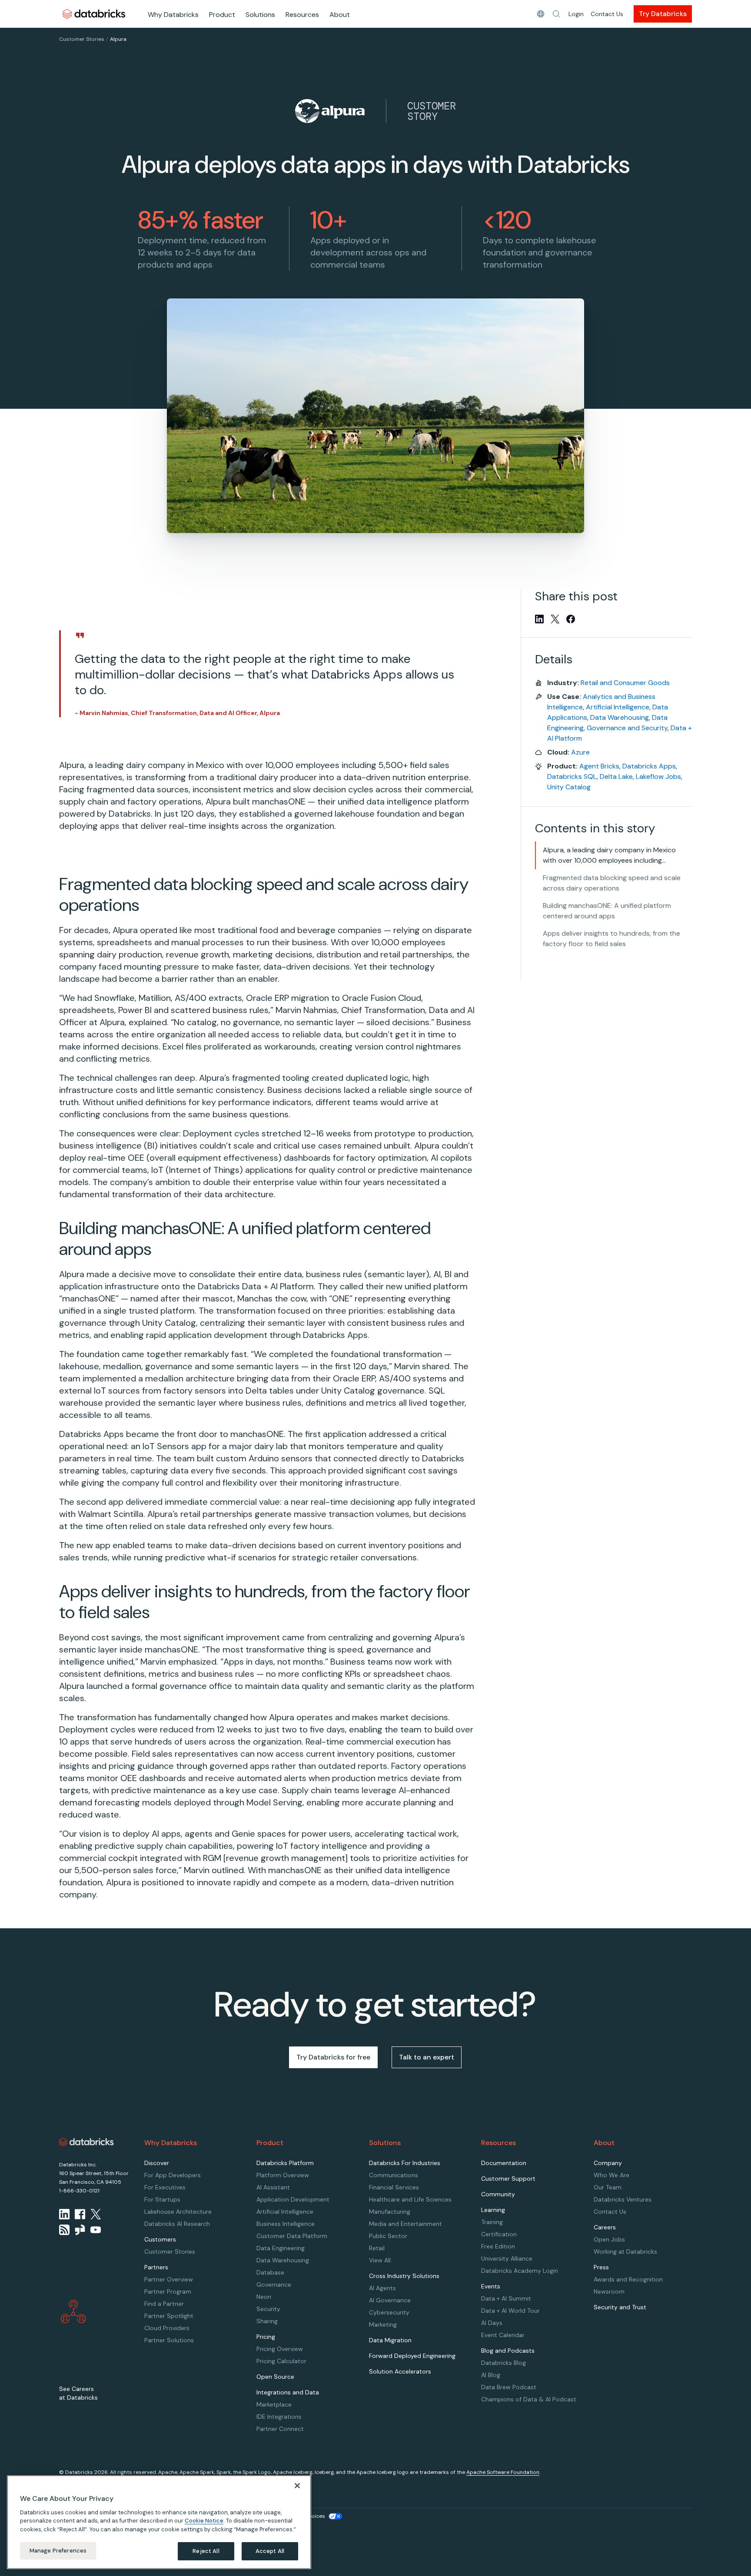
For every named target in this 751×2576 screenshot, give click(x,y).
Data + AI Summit (506, 2298)
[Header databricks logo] (94, 14)
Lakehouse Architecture (178, 2212)
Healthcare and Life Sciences (410, 2199)
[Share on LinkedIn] (539, 619)
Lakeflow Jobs (658, 776)
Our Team (608, 2187)
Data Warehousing (620, 717)
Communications (394, 2175)
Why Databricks (173, 15)
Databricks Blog (503, 2363)
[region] (159, 2522)
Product (222, 15)
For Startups (162, 2199)
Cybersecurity (389, 2312)
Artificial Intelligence (618, 707)
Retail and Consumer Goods (625, 683)
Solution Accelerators (400, 2371)
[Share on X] (555, 619)
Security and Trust (620, 2307)
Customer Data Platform (292, 2236)
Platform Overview (283, 2175)
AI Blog (491, 2375)
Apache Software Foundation (503, 2472)
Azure (580, 752)
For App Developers (173, 2175)
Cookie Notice (204, 2521)
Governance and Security (627, 728)
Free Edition (498, 2246)
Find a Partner (164, 2304)
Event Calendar (503, 2335)
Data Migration (390, 2340)
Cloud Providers (167, 2328)
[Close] (297, 2486)
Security (268, 2309)
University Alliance (507, 2258)
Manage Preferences (58, 2551)
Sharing (267, 2321)
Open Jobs (609, 2239)
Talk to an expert (427, 2057)
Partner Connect (280, 2429)
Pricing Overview (280, 2349)
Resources (302, 15)
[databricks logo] (86, 2142)
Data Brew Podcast (509, 2387)
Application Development (293, 2199)
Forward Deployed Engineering (412, 2356)
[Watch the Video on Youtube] (96, 2230)
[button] (556, 14)
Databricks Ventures (623, 2199)
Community (498, 2194)
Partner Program (168, 2291)
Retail (377, 2248)
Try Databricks (663, 14)
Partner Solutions (169, 2340)
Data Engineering (281, 2248)
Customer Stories (82, 39)
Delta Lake (616, 776)
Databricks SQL (572, 776)
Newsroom (609, 2291)
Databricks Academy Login (520, 2271)
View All (380, 2260)
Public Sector (388, 2236)
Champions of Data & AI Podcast (529, 2399)
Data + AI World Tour (510, 2311)
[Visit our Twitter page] (96, 2214)
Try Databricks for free (333, 2057)
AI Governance (390, 2300)
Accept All (270, 2551)
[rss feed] (64, 2230)
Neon (264, 2297)
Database (270, 2272)
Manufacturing (390, 2212)
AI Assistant (273, 2187)
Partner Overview (169, 2279)
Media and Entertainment (405, 2224)
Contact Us (607, 14)
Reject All (206, 2551)
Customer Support (508, 2179)
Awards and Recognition (628, 2279)
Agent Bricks (599, 766)
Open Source (275, 2377)
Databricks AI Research (177, 2224)
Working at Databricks (625, 2252)
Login (576, 14)
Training (492, 2222)
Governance (274, 2285)
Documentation (504, 2163)
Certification (499, 2234)
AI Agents (382, 2288)
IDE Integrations (279, 2417)
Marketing (383, 2324)
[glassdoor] (80, 2230)
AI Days (492, 2323)
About (340, 15)
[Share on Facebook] (571, 619)
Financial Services (394, 2187)
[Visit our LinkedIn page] (64, 2214)
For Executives (165, 2187)
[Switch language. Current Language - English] (541, 14)
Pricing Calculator (281, 2361)
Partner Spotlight (169, 2316)
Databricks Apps (649, 766)
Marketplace (274, 2404)
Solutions (260, 15)
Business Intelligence (286, 2224)
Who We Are (611, 2175)
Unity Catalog (569, 787)
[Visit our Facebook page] (80, 2214)
